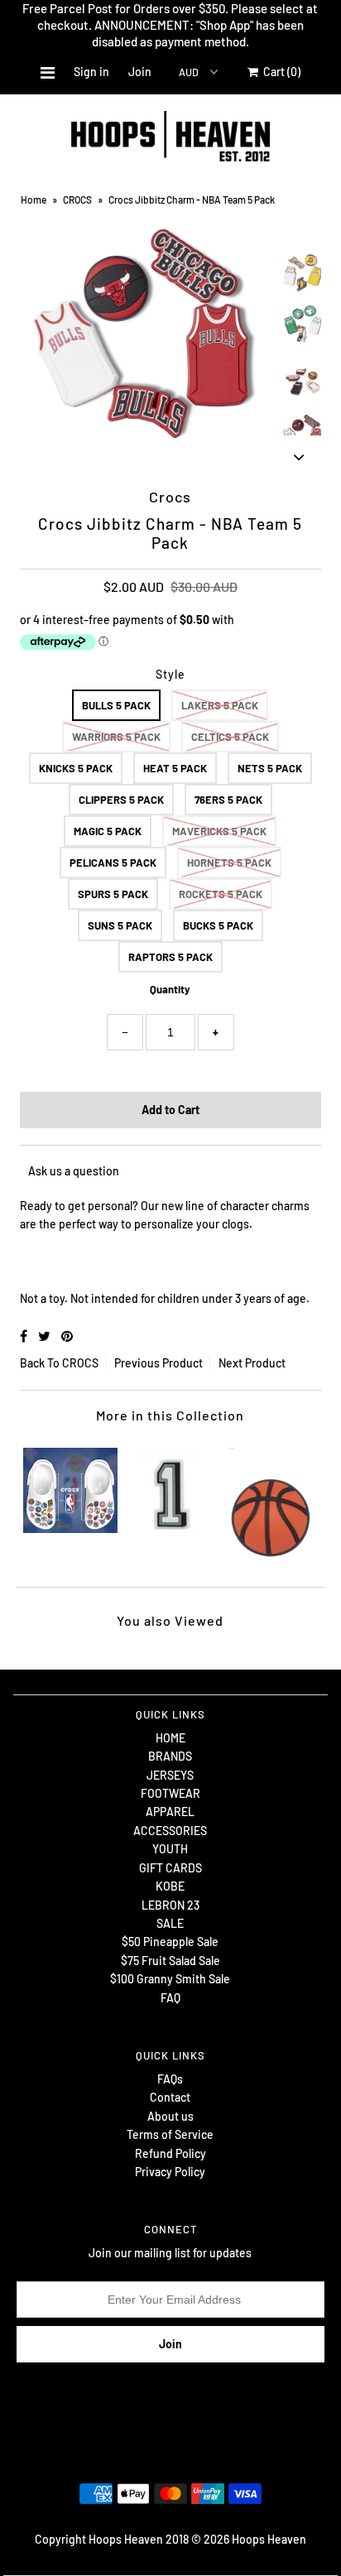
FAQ (170, 1998)
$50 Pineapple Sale (170, 1942)
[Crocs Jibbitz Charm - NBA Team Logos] (70, 1487)
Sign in (91, 72)
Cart (279, 72)
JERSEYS (170, 1775)
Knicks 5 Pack (76, 768)
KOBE (170, 1886)
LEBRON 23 (170, 1905)
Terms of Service (170, 2134)
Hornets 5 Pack (229, 863)
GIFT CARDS (170, 1868)
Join (140, 72)
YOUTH (170, 1849)
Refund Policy (170, 2153)
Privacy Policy (170, 2172)
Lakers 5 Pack (220, 705)
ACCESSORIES (170, 1831)
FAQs (170, 2079)
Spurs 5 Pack (113, 894)
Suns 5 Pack (120, 925)
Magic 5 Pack (108, 831)
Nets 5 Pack (270, 768)
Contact (170, 2097)
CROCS (77, 199)
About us (170, 2116)
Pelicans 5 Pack (113, 863)
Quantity (170, 989)
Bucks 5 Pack (218, 925)
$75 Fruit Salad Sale (170, 1961)
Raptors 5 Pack (170, 957)
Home (34, 199)
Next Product (252, 1363)
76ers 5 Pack (228, 800)
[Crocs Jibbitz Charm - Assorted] (271, 1505)
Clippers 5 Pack (121, 800)
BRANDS (170, 1756)
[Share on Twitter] (46, 1336)
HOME (170, 1738)
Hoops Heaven (269, 2539)
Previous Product (158, 1363)
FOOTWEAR (170, 1793)
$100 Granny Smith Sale (170, 1979)
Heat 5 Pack (175, 768)
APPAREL (170, 1812)
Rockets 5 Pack (221, 894)
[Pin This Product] (67, 1336)
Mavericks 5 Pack (219, 831)
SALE (170, 1923)
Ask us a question (74, 1171)
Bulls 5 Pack (116, 705)
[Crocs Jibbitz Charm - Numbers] (170, 1487)
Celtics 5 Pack (230, 737)
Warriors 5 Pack (116, 737)
